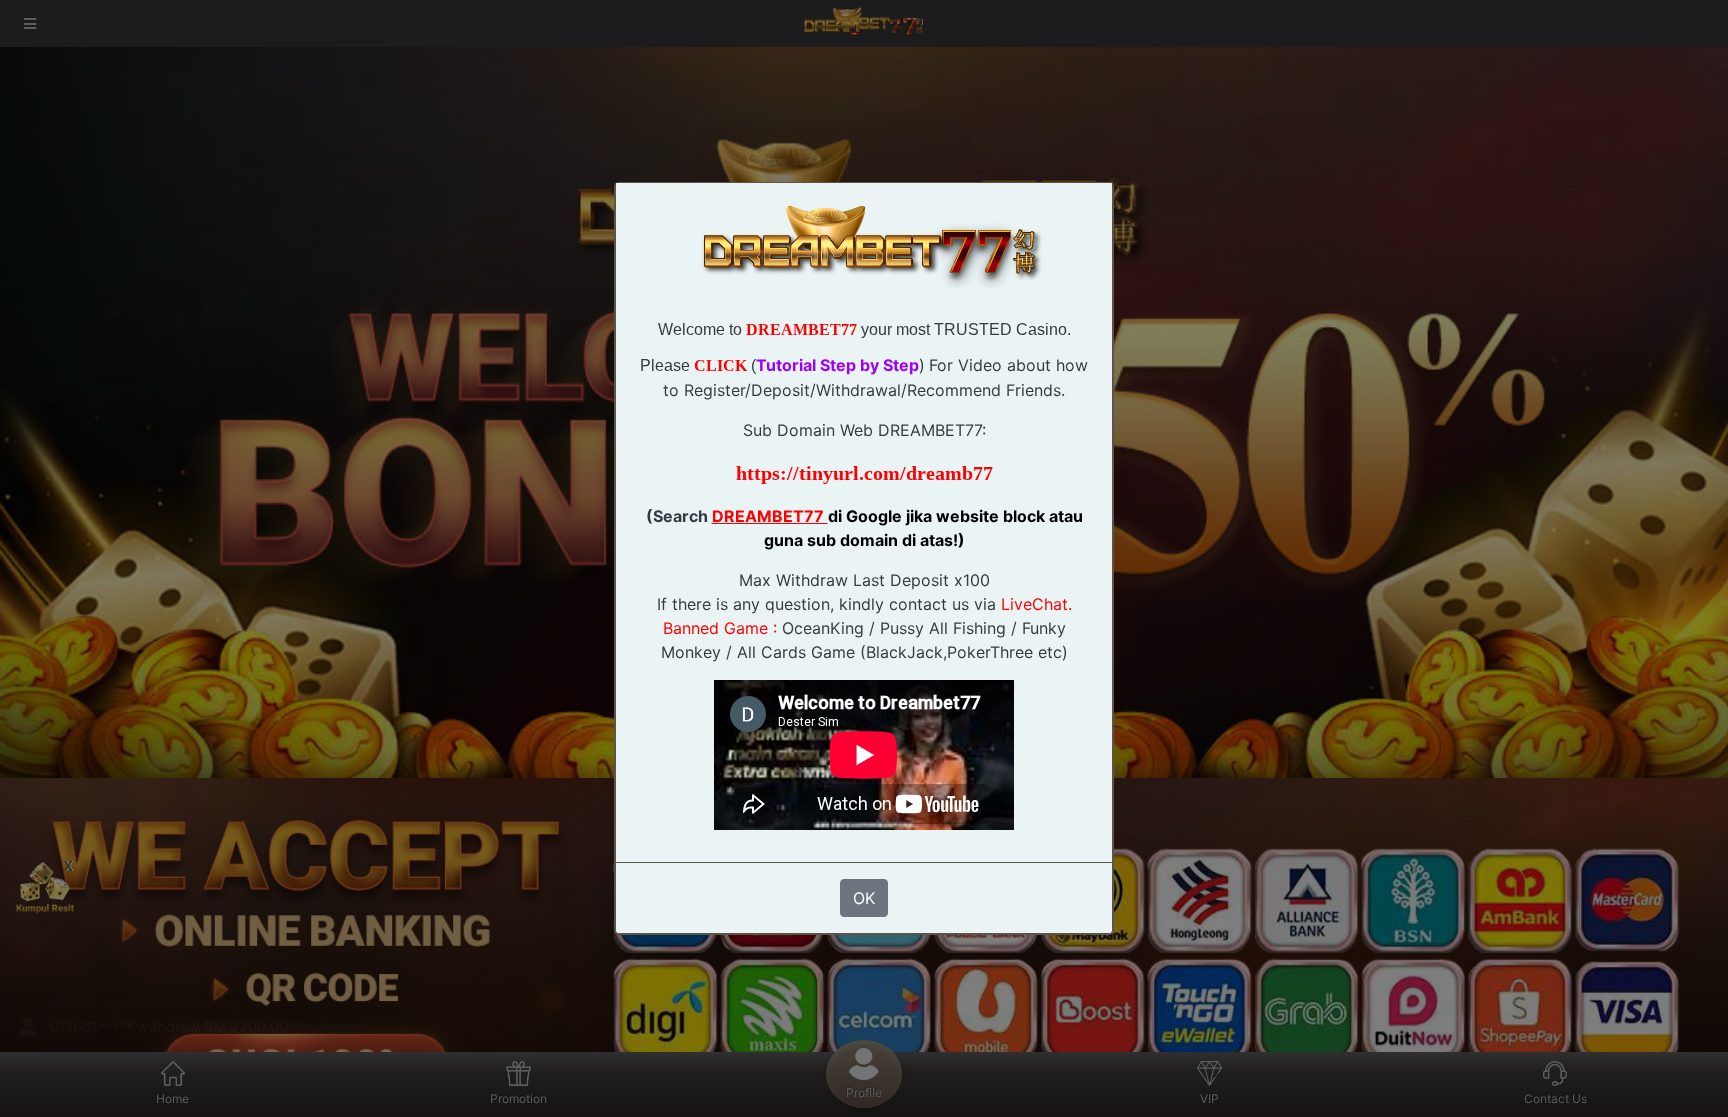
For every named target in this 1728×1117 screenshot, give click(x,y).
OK (864, 898)
